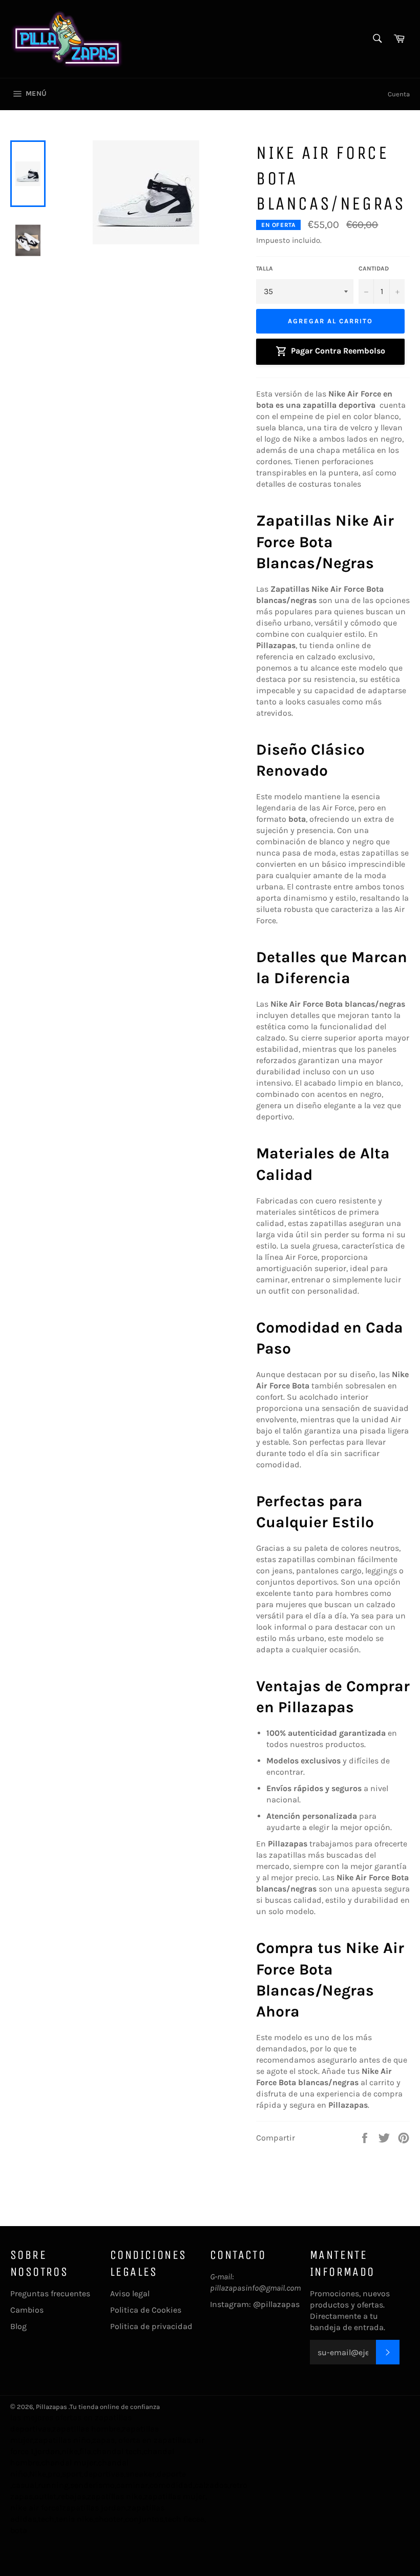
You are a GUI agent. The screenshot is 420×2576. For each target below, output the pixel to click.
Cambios (27, 2310)
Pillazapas (51, 2407)
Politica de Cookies (146, 2310)
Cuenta (399, 94)
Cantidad (374, 268)
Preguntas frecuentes (50, 2293)
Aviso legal (130, 2293)
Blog (18, 2326)
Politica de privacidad (151, 2326)
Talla (265, 268)
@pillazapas (276, 2304)
